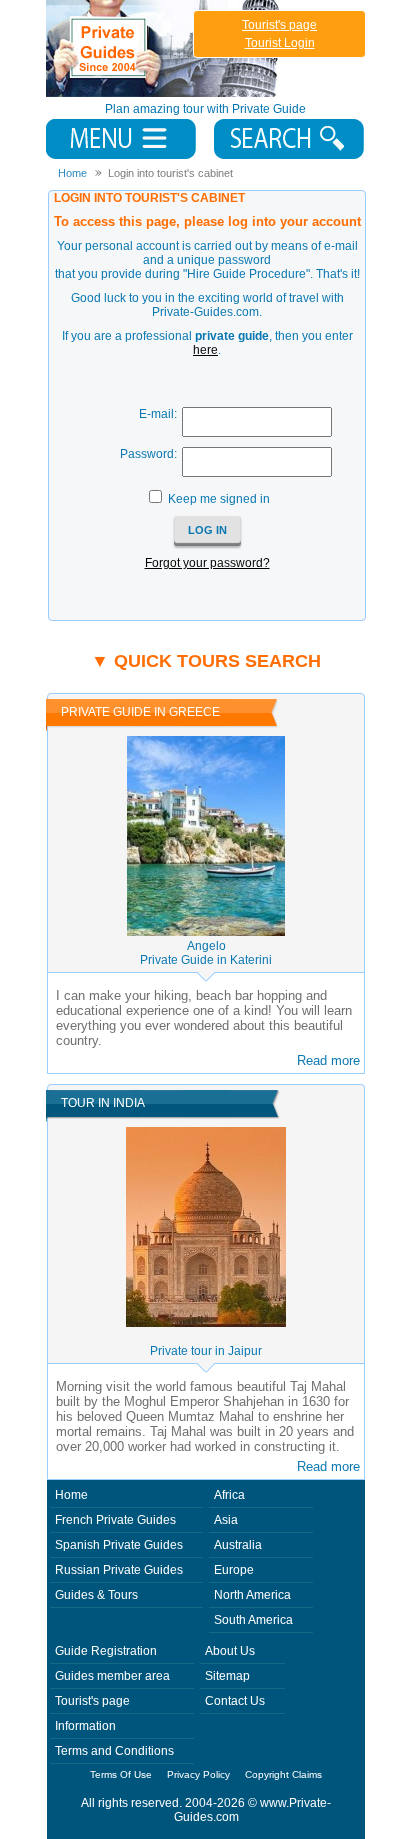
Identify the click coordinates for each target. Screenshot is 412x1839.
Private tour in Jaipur (206, 1351)
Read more (328, 1060)
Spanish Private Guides (119, 1545)
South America (253, 1620)
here (205, 350)
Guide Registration (106, 1651)
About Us (230, 1651)
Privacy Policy (198, 1774)
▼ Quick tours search (206, 661)
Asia (226, 1520)
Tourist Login (280, 43)
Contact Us (235, 1701)
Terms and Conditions (114, 1751)
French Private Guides (115, 1520)
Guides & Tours (96, 1595)
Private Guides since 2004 (164, 48)
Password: (148, 454)
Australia (238, 1545)
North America (252, 1595)
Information (85, 1726)
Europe (234, 1570)
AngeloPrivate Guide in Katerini (206, 953)
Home (71, 1495)
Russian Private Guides (119, 1570)
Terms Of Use (121, 1774)
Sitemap (227, 1676)
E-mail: (158, 414)
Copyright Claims (283, 1774)
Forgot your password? (207, 563)
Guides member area (112, 1676)
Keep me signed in (219, 499)
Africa (229, 1495)
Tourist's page (279, 25)
